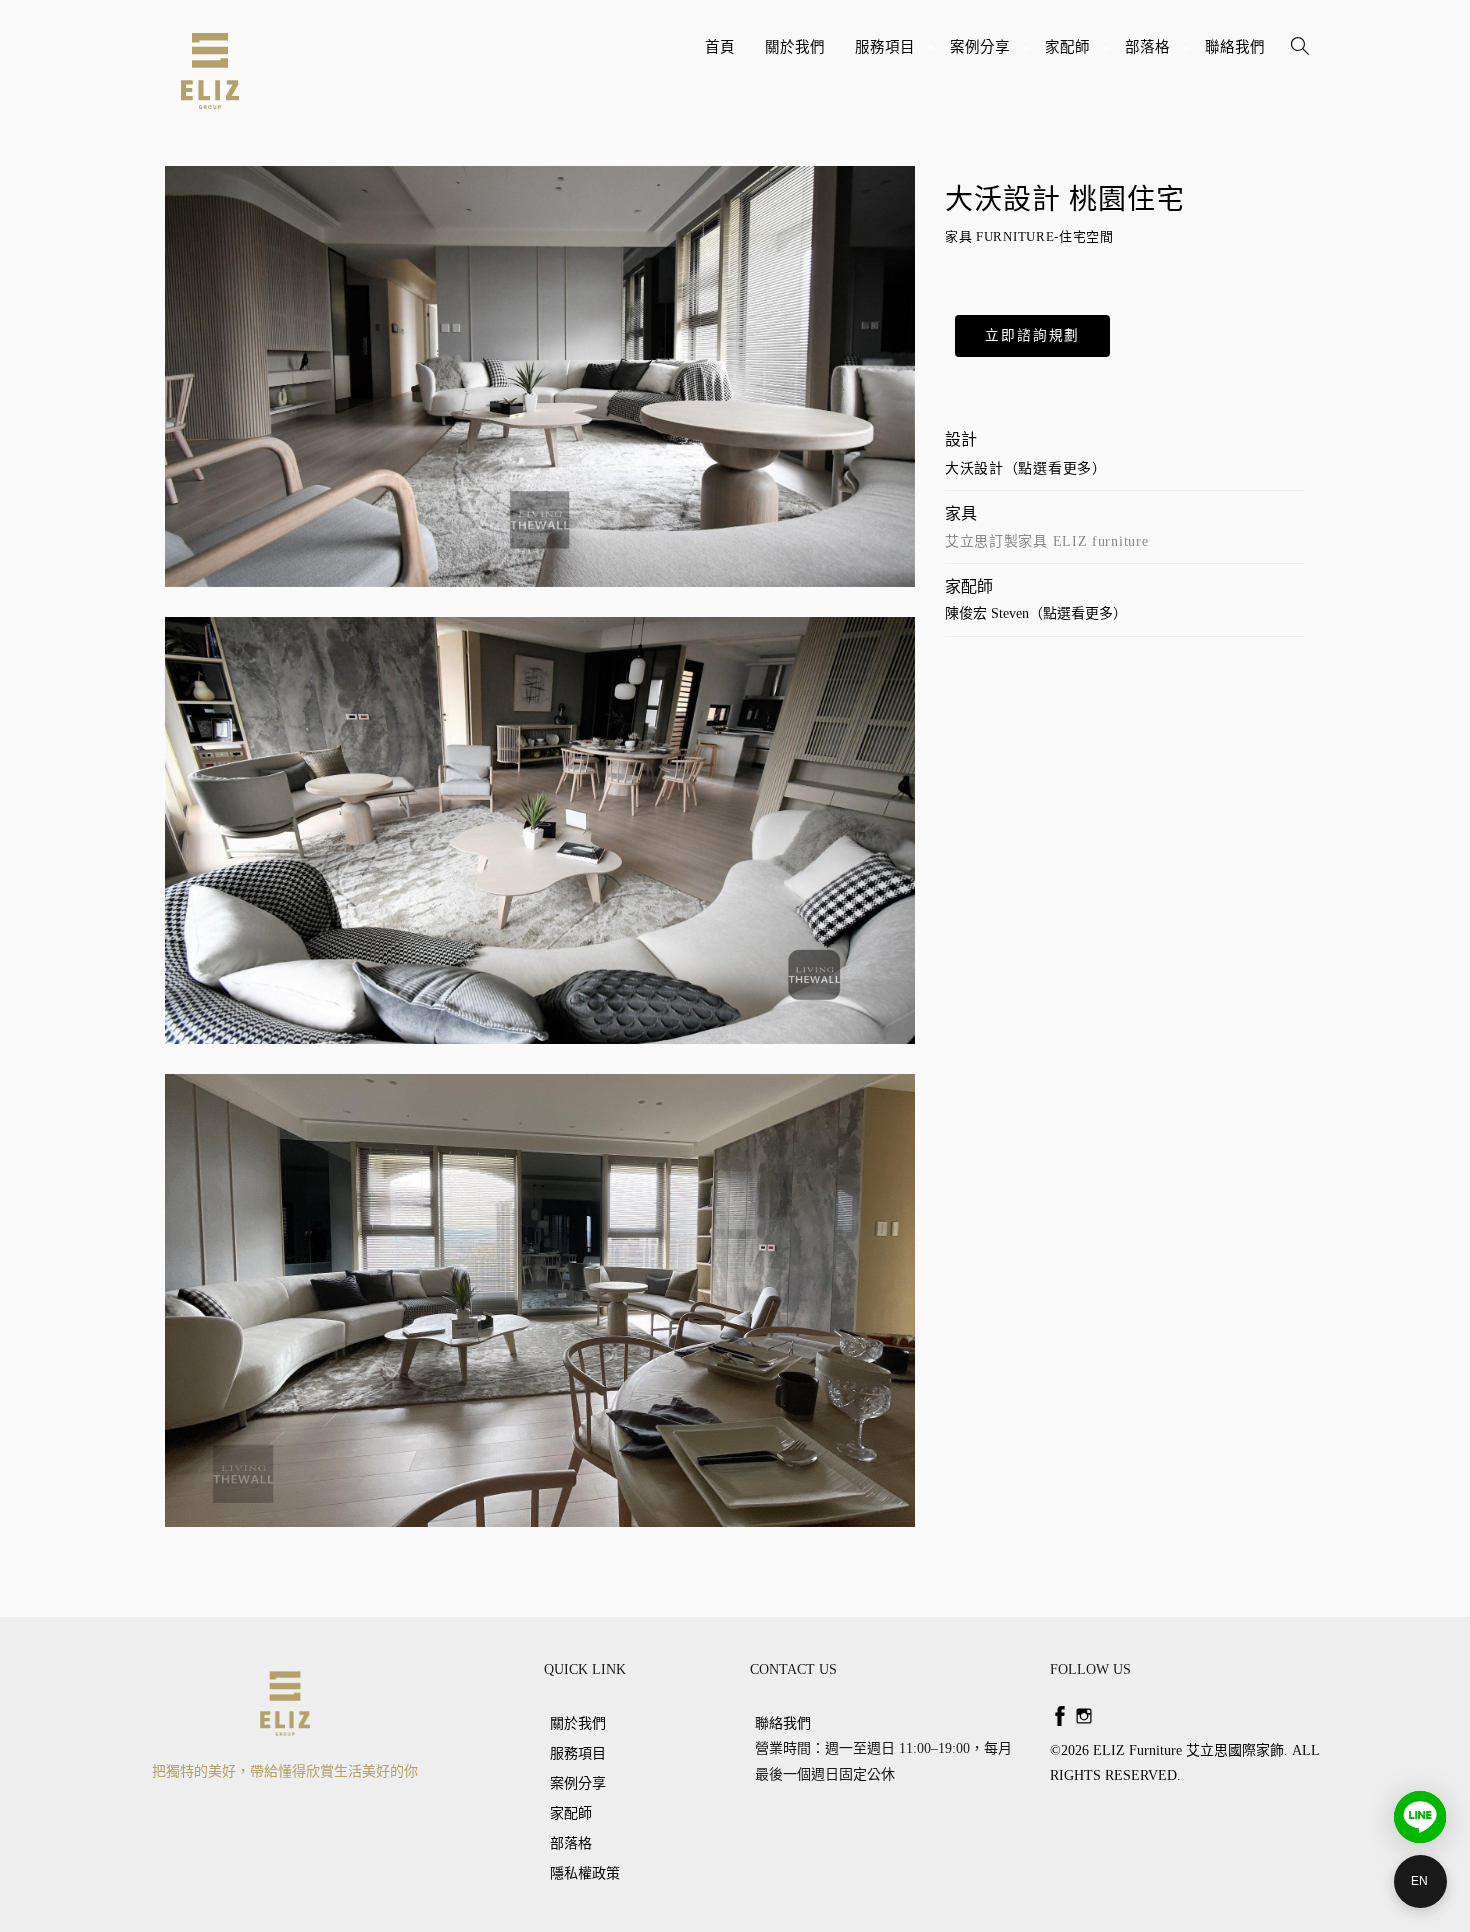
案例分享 (982, 54)
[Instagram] (1084, 1716)
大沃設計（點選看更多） (1026, 468)
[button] (1032, 336)
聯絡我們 (1235, 47)
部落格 (1150, 54)
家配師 (1070, 54)
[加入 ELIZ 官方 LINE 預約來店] (1420, 1817)
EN (1420, 1881)
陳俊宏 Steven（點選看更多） (1036, 613)
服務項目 (887, 54)
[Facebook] (1060, 1716)
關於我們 (795, 47)
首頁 (720, 47)
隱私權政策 (585, 1873)
